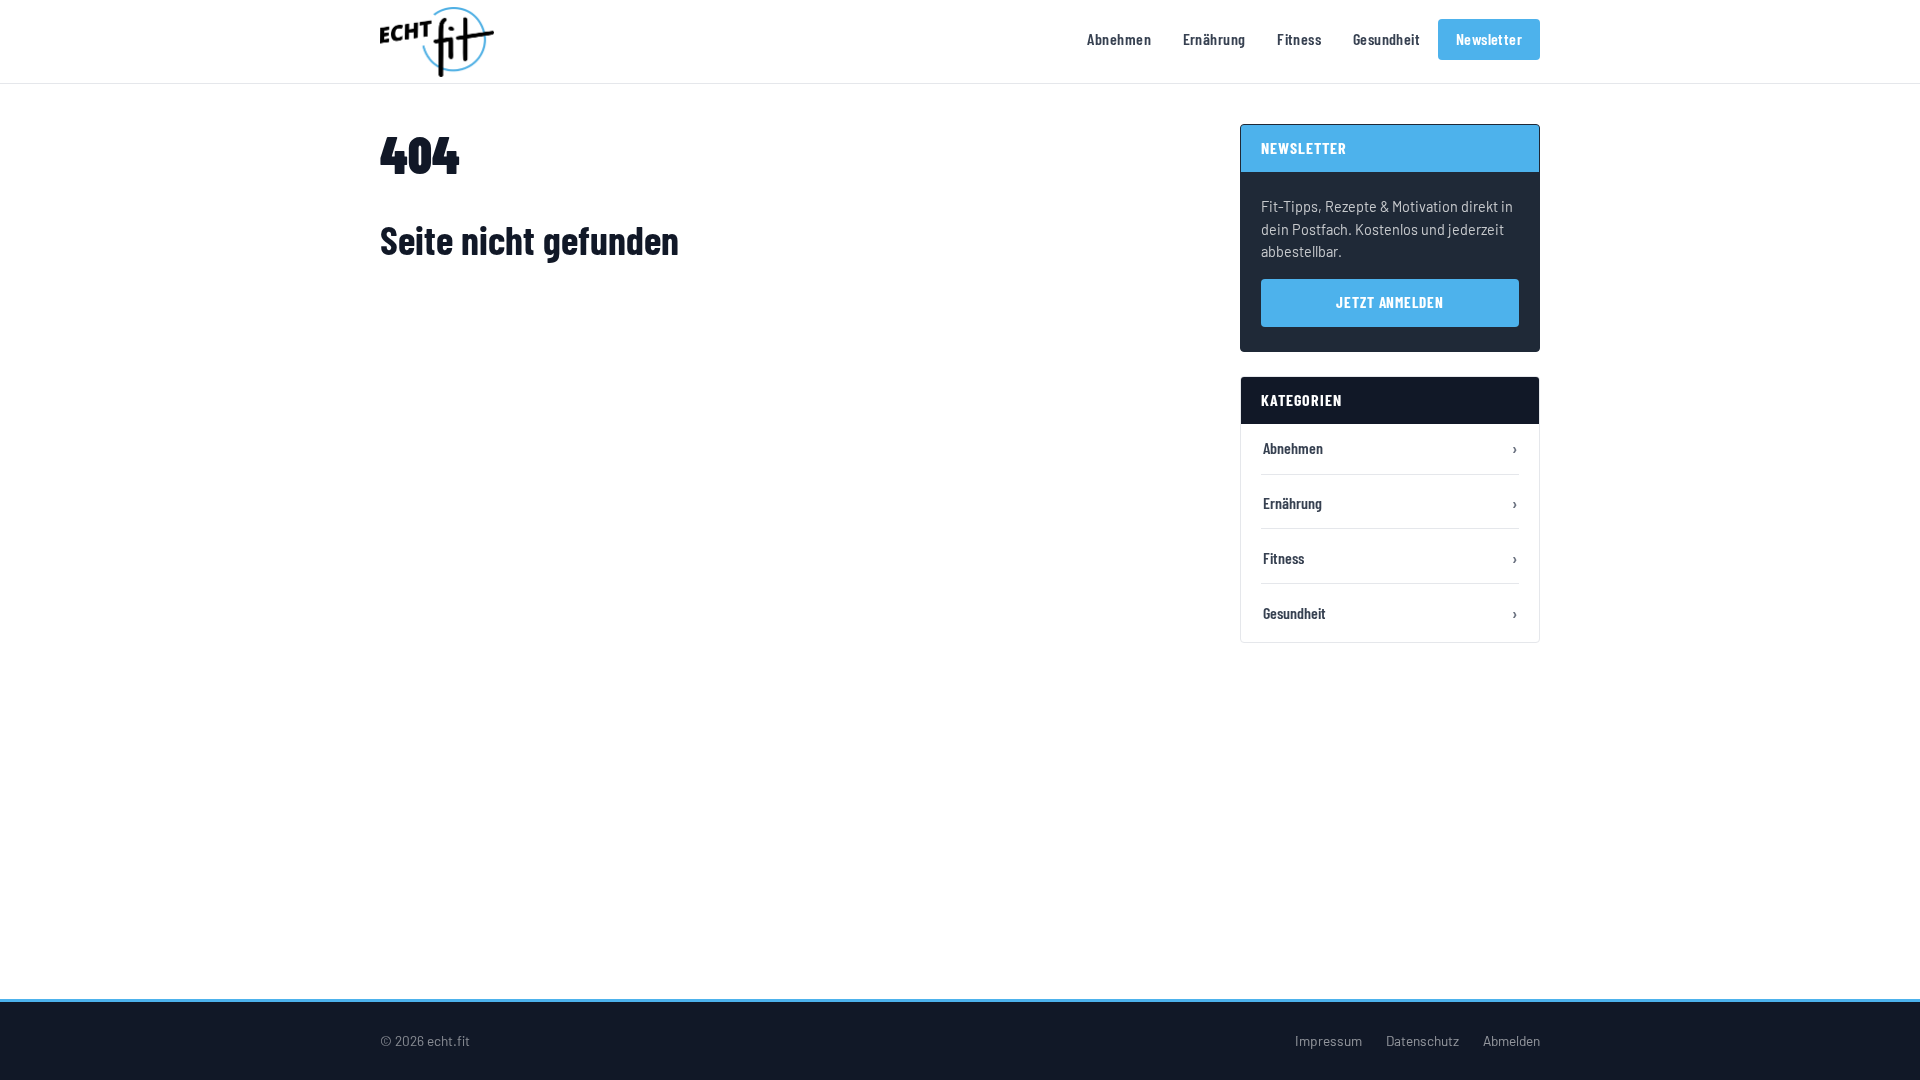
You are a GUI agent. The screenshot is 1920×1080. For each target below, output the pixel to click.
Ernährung (1214, 38)
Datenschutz (1422, 1040)
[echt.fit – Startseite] (437, 42)
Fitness (1299, 38)
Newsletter (1489, 38)
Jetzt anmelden (1390, 302)
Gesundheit (1387, 38)
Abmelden (1511, 1040)
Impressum (1328, 1040)
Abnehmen (1119, 38)
